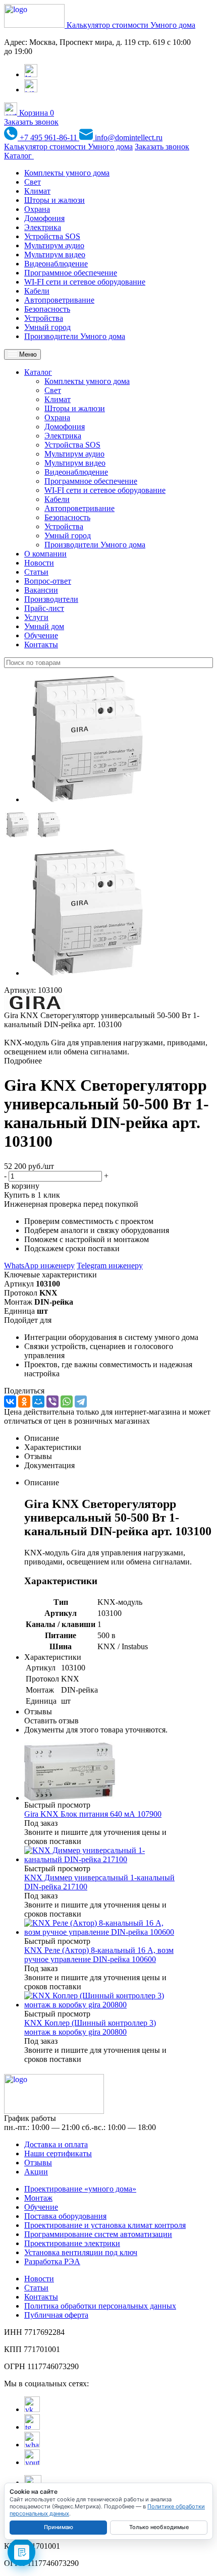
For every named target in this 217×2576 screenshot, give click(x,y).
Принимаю (59, 2527)
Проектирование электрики (72, 2243)
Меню (27, 354)
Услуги (36, 617)
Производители (51, 599)
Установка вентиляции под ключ (81, 2252)
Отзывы (38, 2163)
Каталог (19, 156)
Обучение (41, 635)
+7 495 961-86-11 (48, 137)
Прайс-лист (44, 608)
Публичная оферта (56, 2315)
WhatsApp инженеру (39, 1266)
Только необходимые (159, 2527)
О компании (45, 554)
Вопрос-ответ (48, 581)
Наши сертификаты (58, 2153)
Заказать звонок (31, 122)
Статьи (36, 572)
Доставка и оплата (56, 2144)
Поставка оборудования (65, 2216)
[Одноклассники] (24, 1402)
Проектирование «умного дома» (80, 2189)
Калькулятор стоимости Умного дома (131, 25)
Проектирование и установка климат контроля (105, 2225)
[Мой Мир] (38, 1402)
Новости (39, 563)
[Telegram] (81, 1402)
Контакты (41, 645)
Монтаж (38, 2198)
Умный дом (44, 626)
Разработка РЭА (52, 2261)
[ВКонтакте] (10, 1402)
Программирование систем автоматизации (98, 2234)
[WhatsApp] (67, 1402)
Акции (36, 2172)
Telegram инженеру (110, 1266)
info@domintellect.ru (128, 137)
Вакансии (41, 590)
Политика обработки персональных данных (100, 2306)
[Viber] (52, 1402)
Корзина (36, 113)
